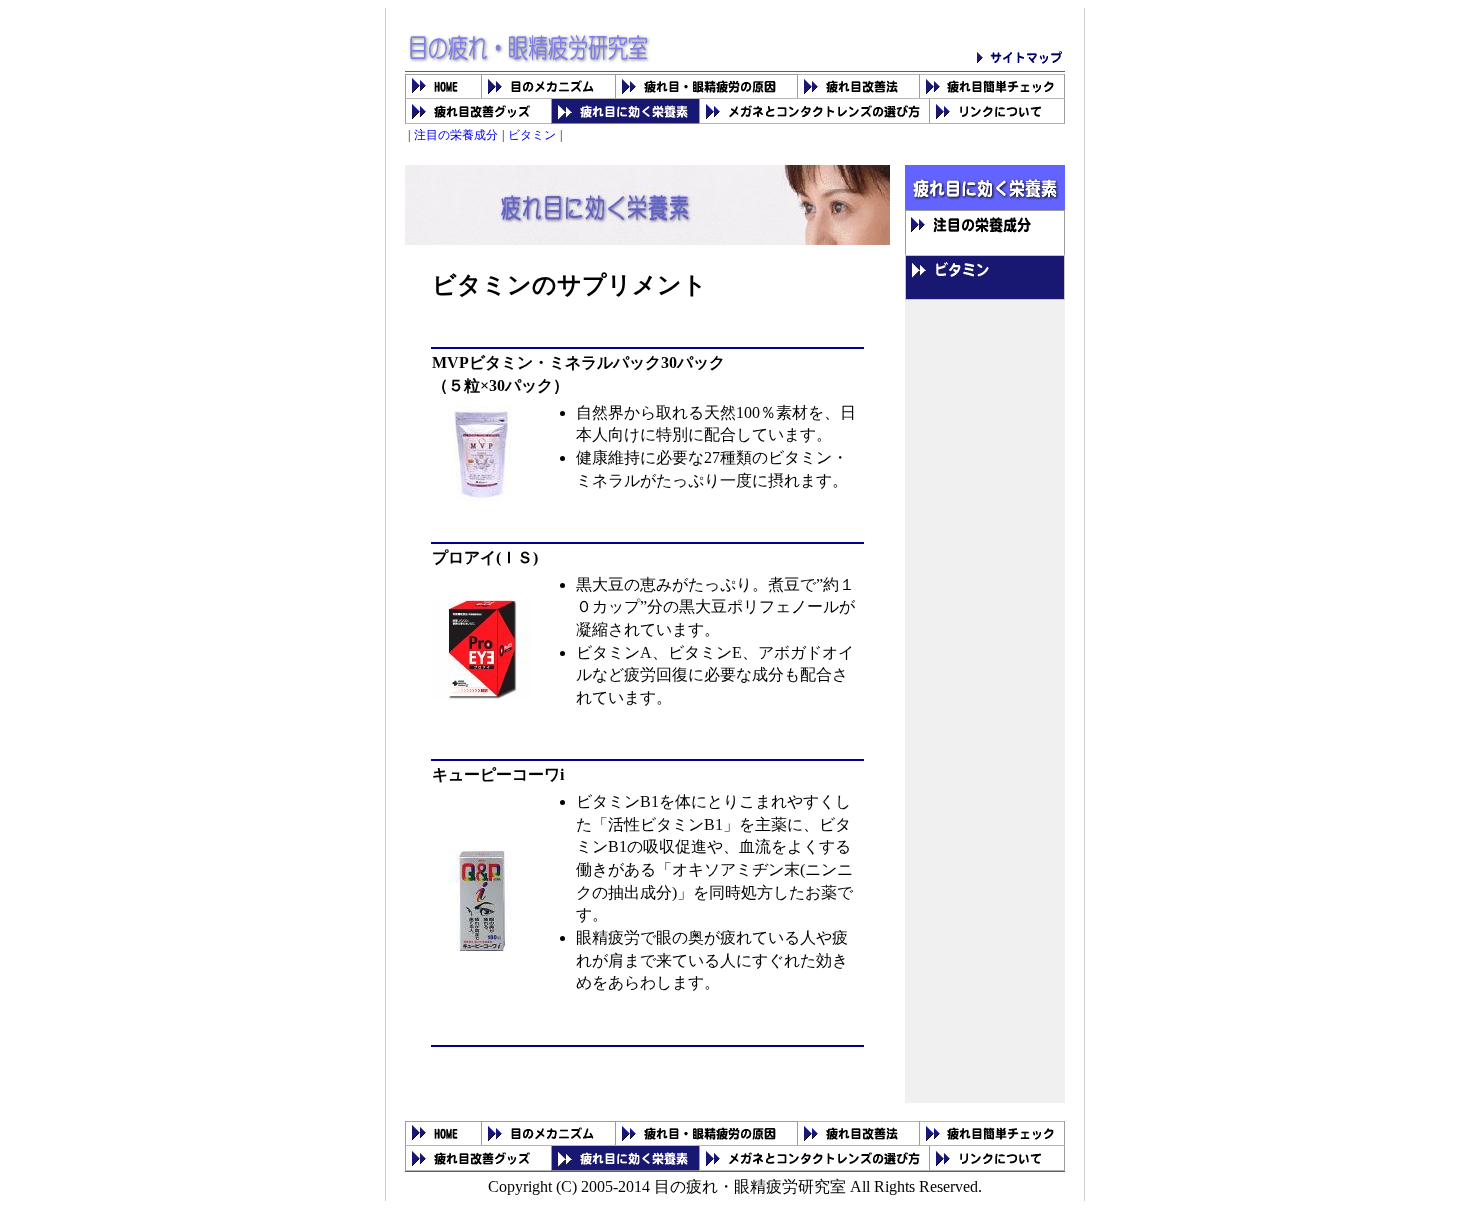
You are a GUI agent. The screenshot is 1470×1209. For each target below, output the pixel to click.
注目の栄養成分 (456, 135)
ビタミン (532, 135)
